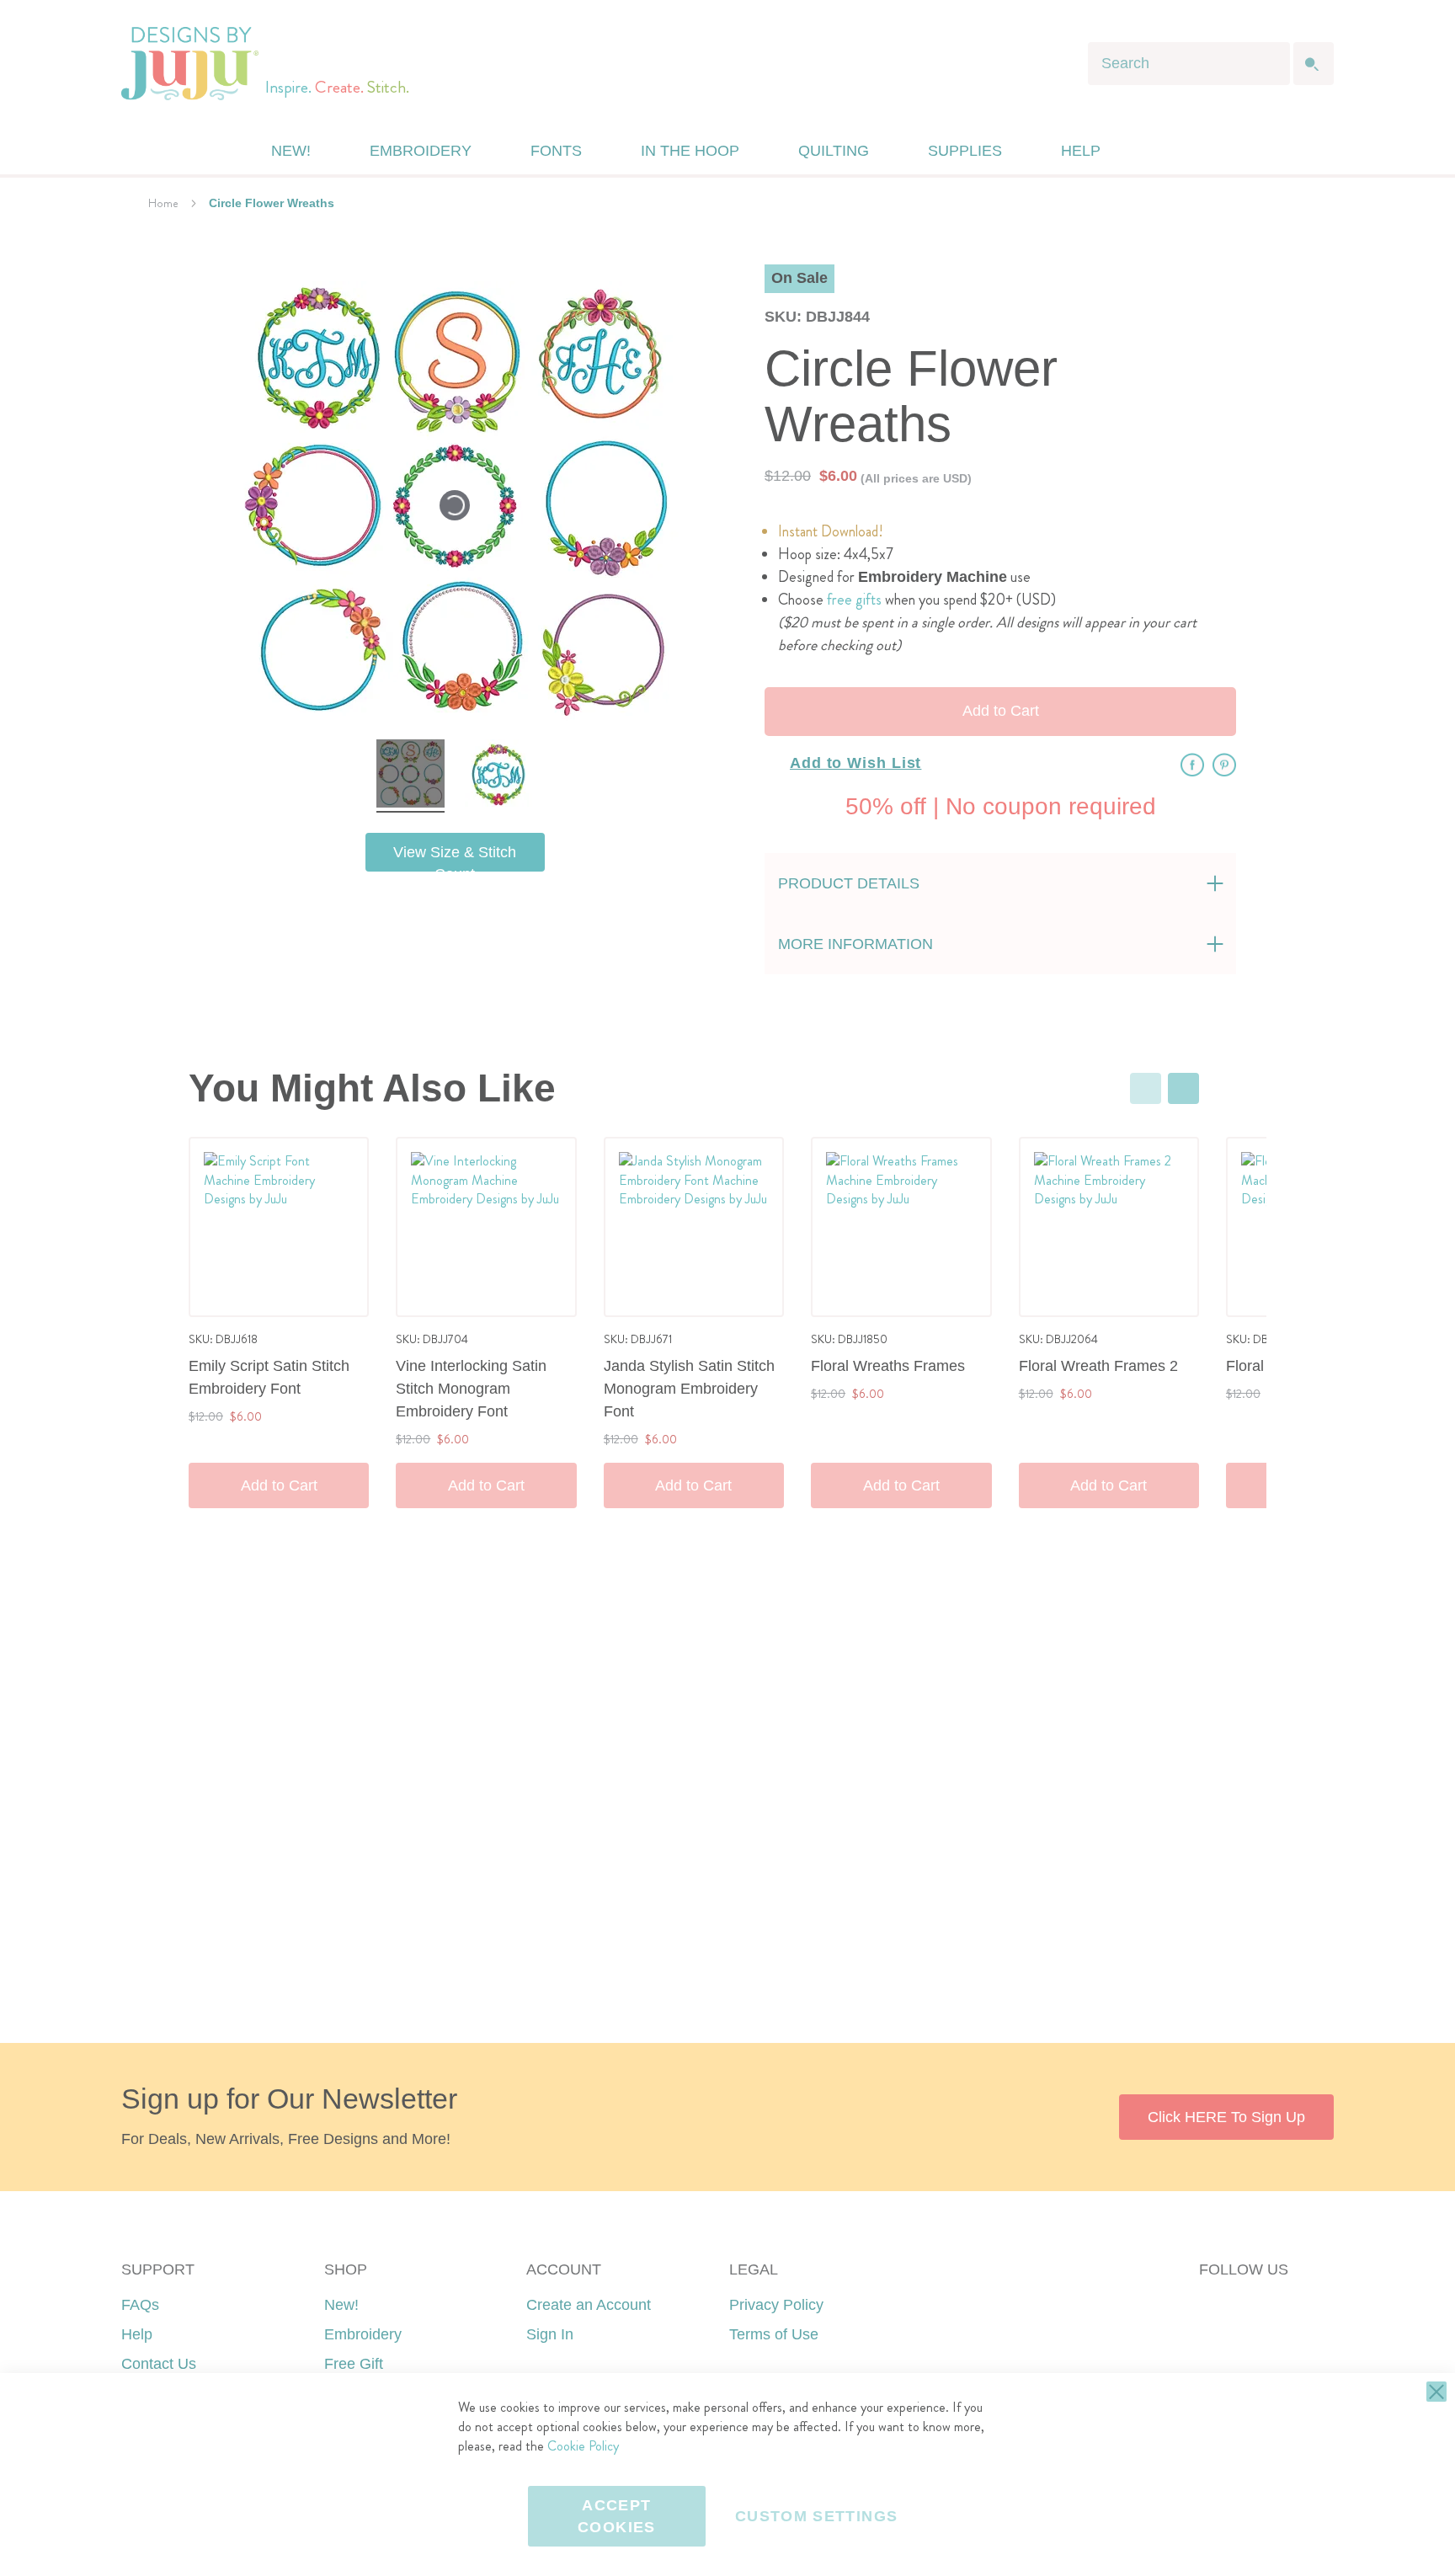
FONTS (556, 151)
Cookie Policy (583, 2446)
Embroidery (363, 2334)
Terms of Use (774, 2334)
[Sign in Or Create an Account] (1151, 151)
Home (163, 203)
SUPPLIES (965, 151)
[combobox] (1189, 64)
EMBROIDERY (421, 151)
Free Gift (354, 2364)
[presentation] (1183, 1088)
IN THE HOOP (690, 151)
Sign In (550, 2334)
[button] (1185, 151)
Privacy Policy (776, 2305)
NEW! (291, 151)
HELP (1081, 151)
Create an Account (589, 2305)
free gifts (854, 600)
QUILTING (834, 151)
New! (341, 2305)
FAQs (140, 2305)
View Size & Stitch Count (455, 858)
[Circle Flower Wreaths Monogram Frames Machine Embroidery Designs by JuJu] (410, 776)
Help (137, 2334)
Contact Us (159, 2364)
